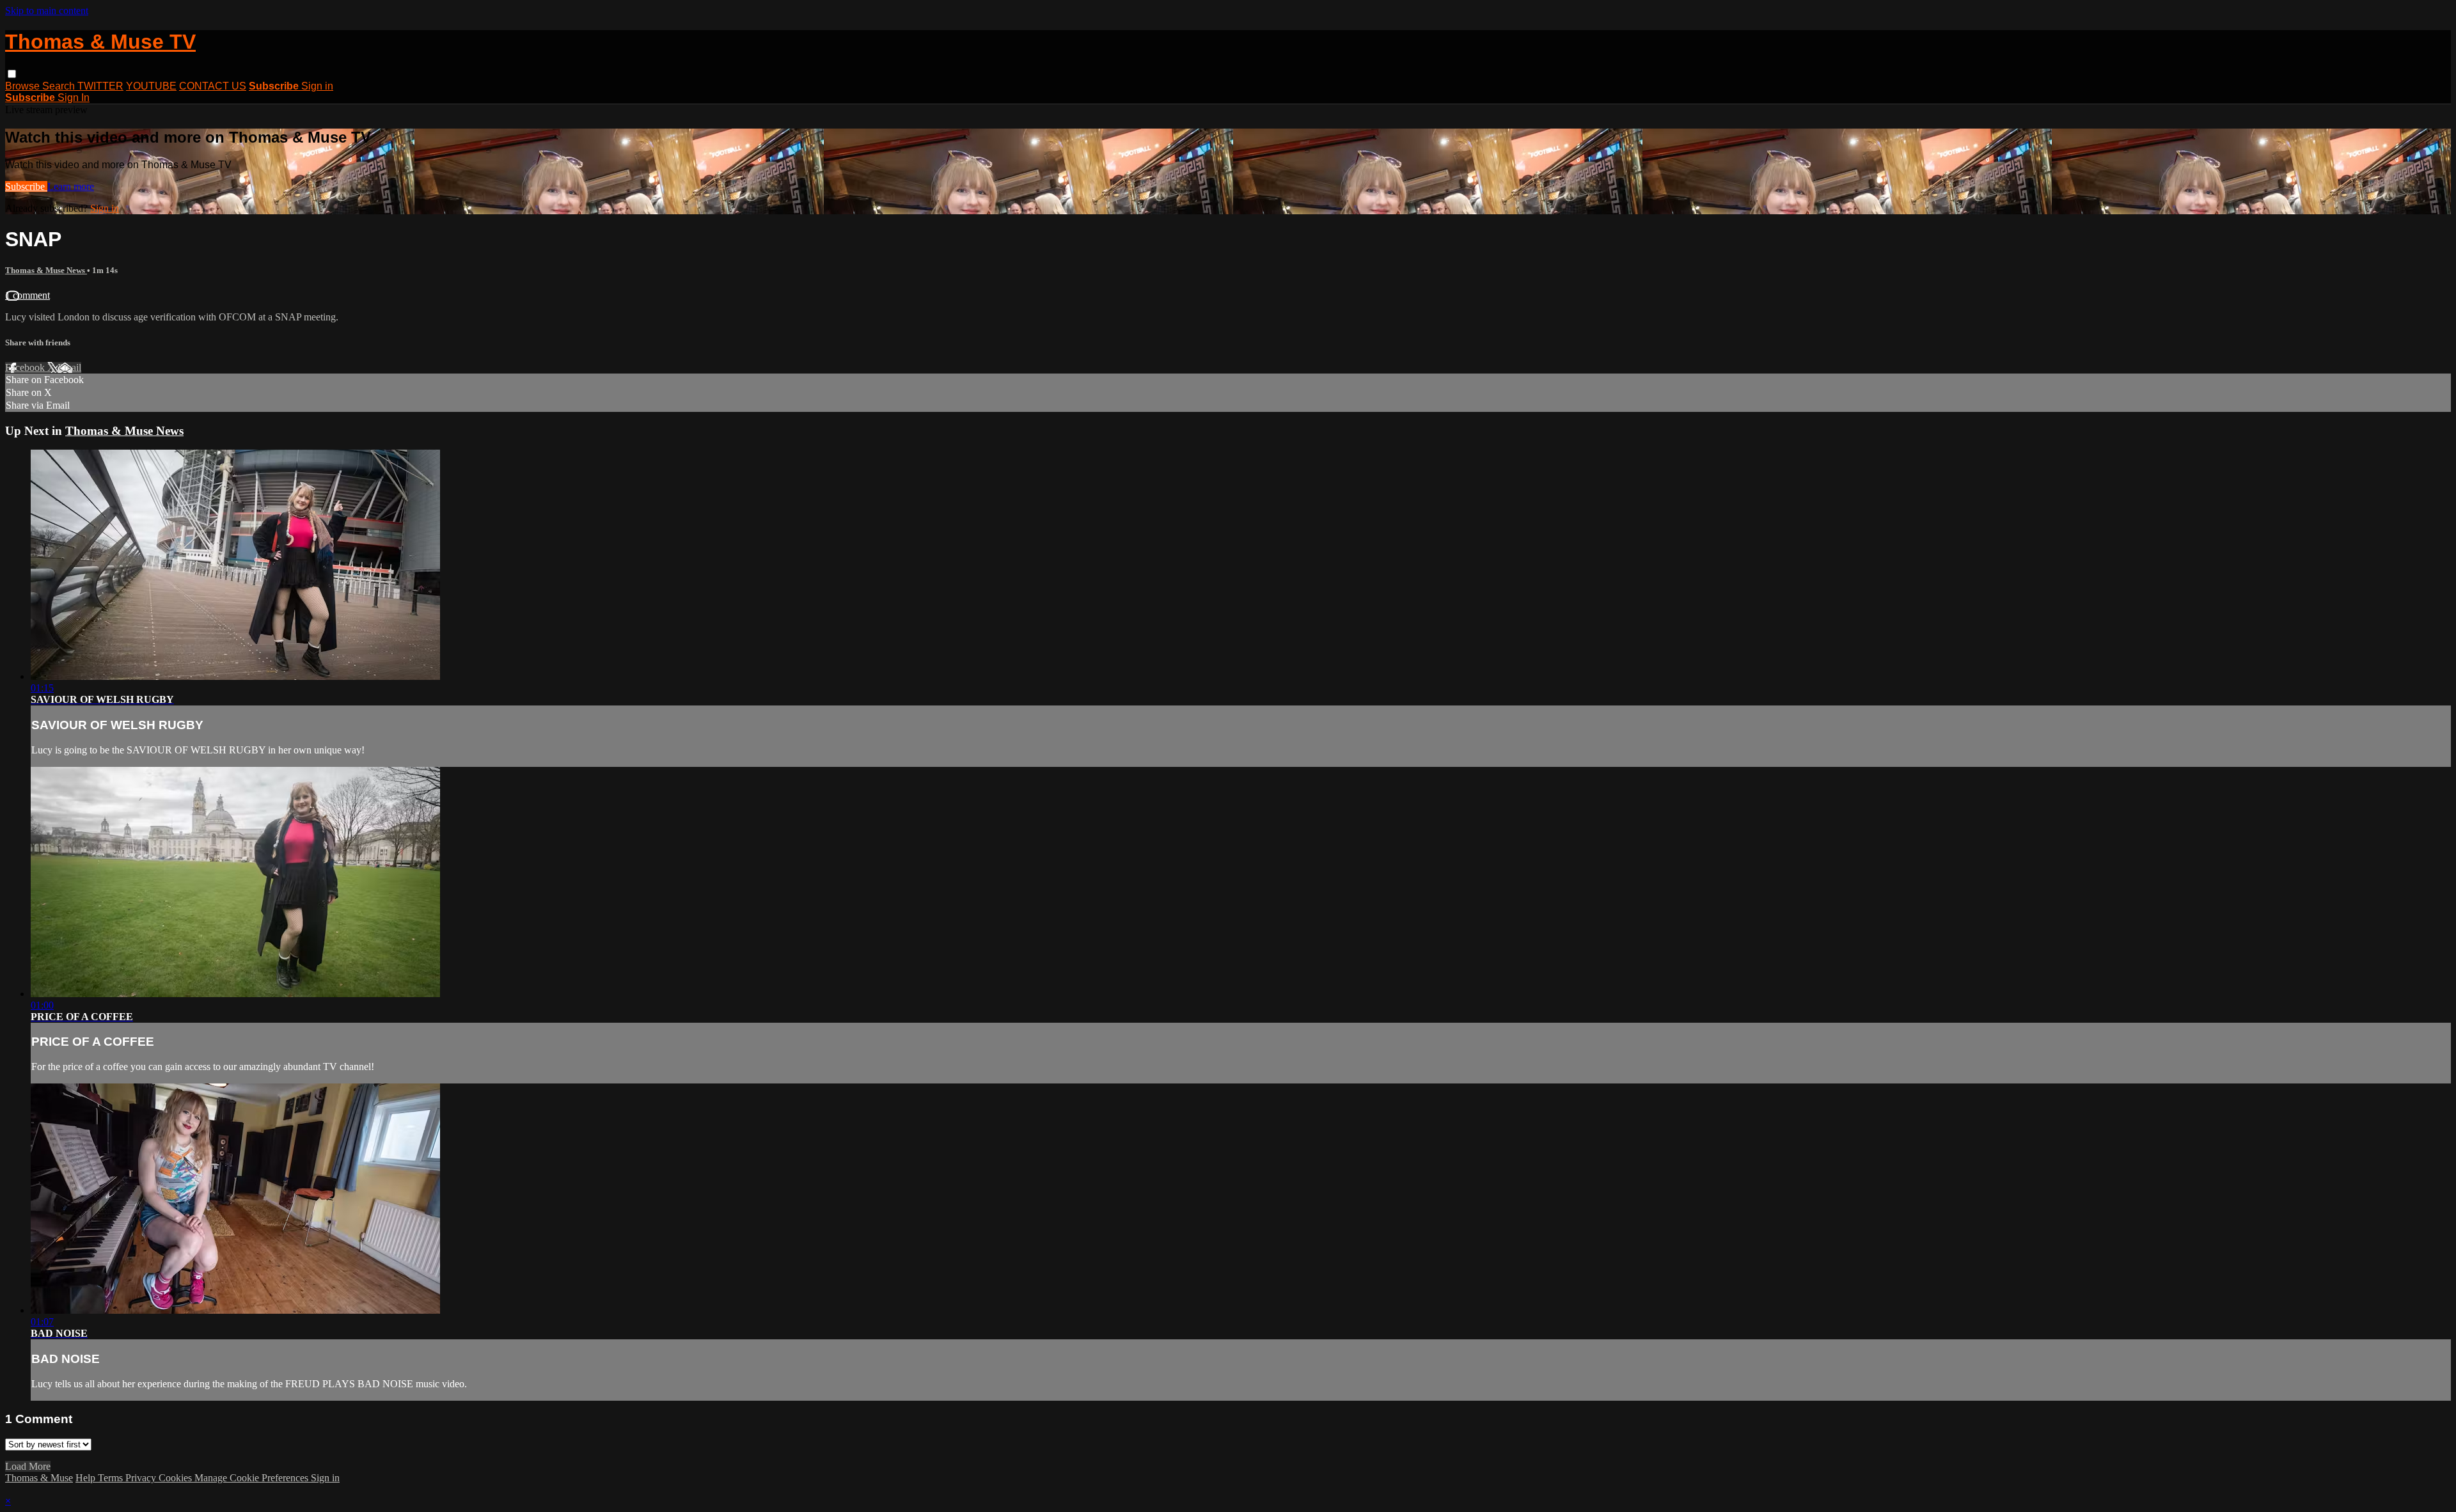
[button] (12, 74)
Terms (112, 1478)
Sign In (74, 98)
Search (60, 86)
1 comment (28, 295)
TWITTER (100, 86)
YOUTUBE (151, 86)
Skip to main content (47, 11)
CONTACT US (213, 86)
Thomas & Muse (39, 1478)
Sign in (317, 86)
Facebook (26, 367)
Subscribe (26, 186)
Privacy (142, 1478)
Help (87, 1478)
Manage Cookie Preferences (253, 1478)
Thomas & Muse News (46, 270)
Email (69, 367)
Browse (24, 86)
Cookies (177, 1478)
